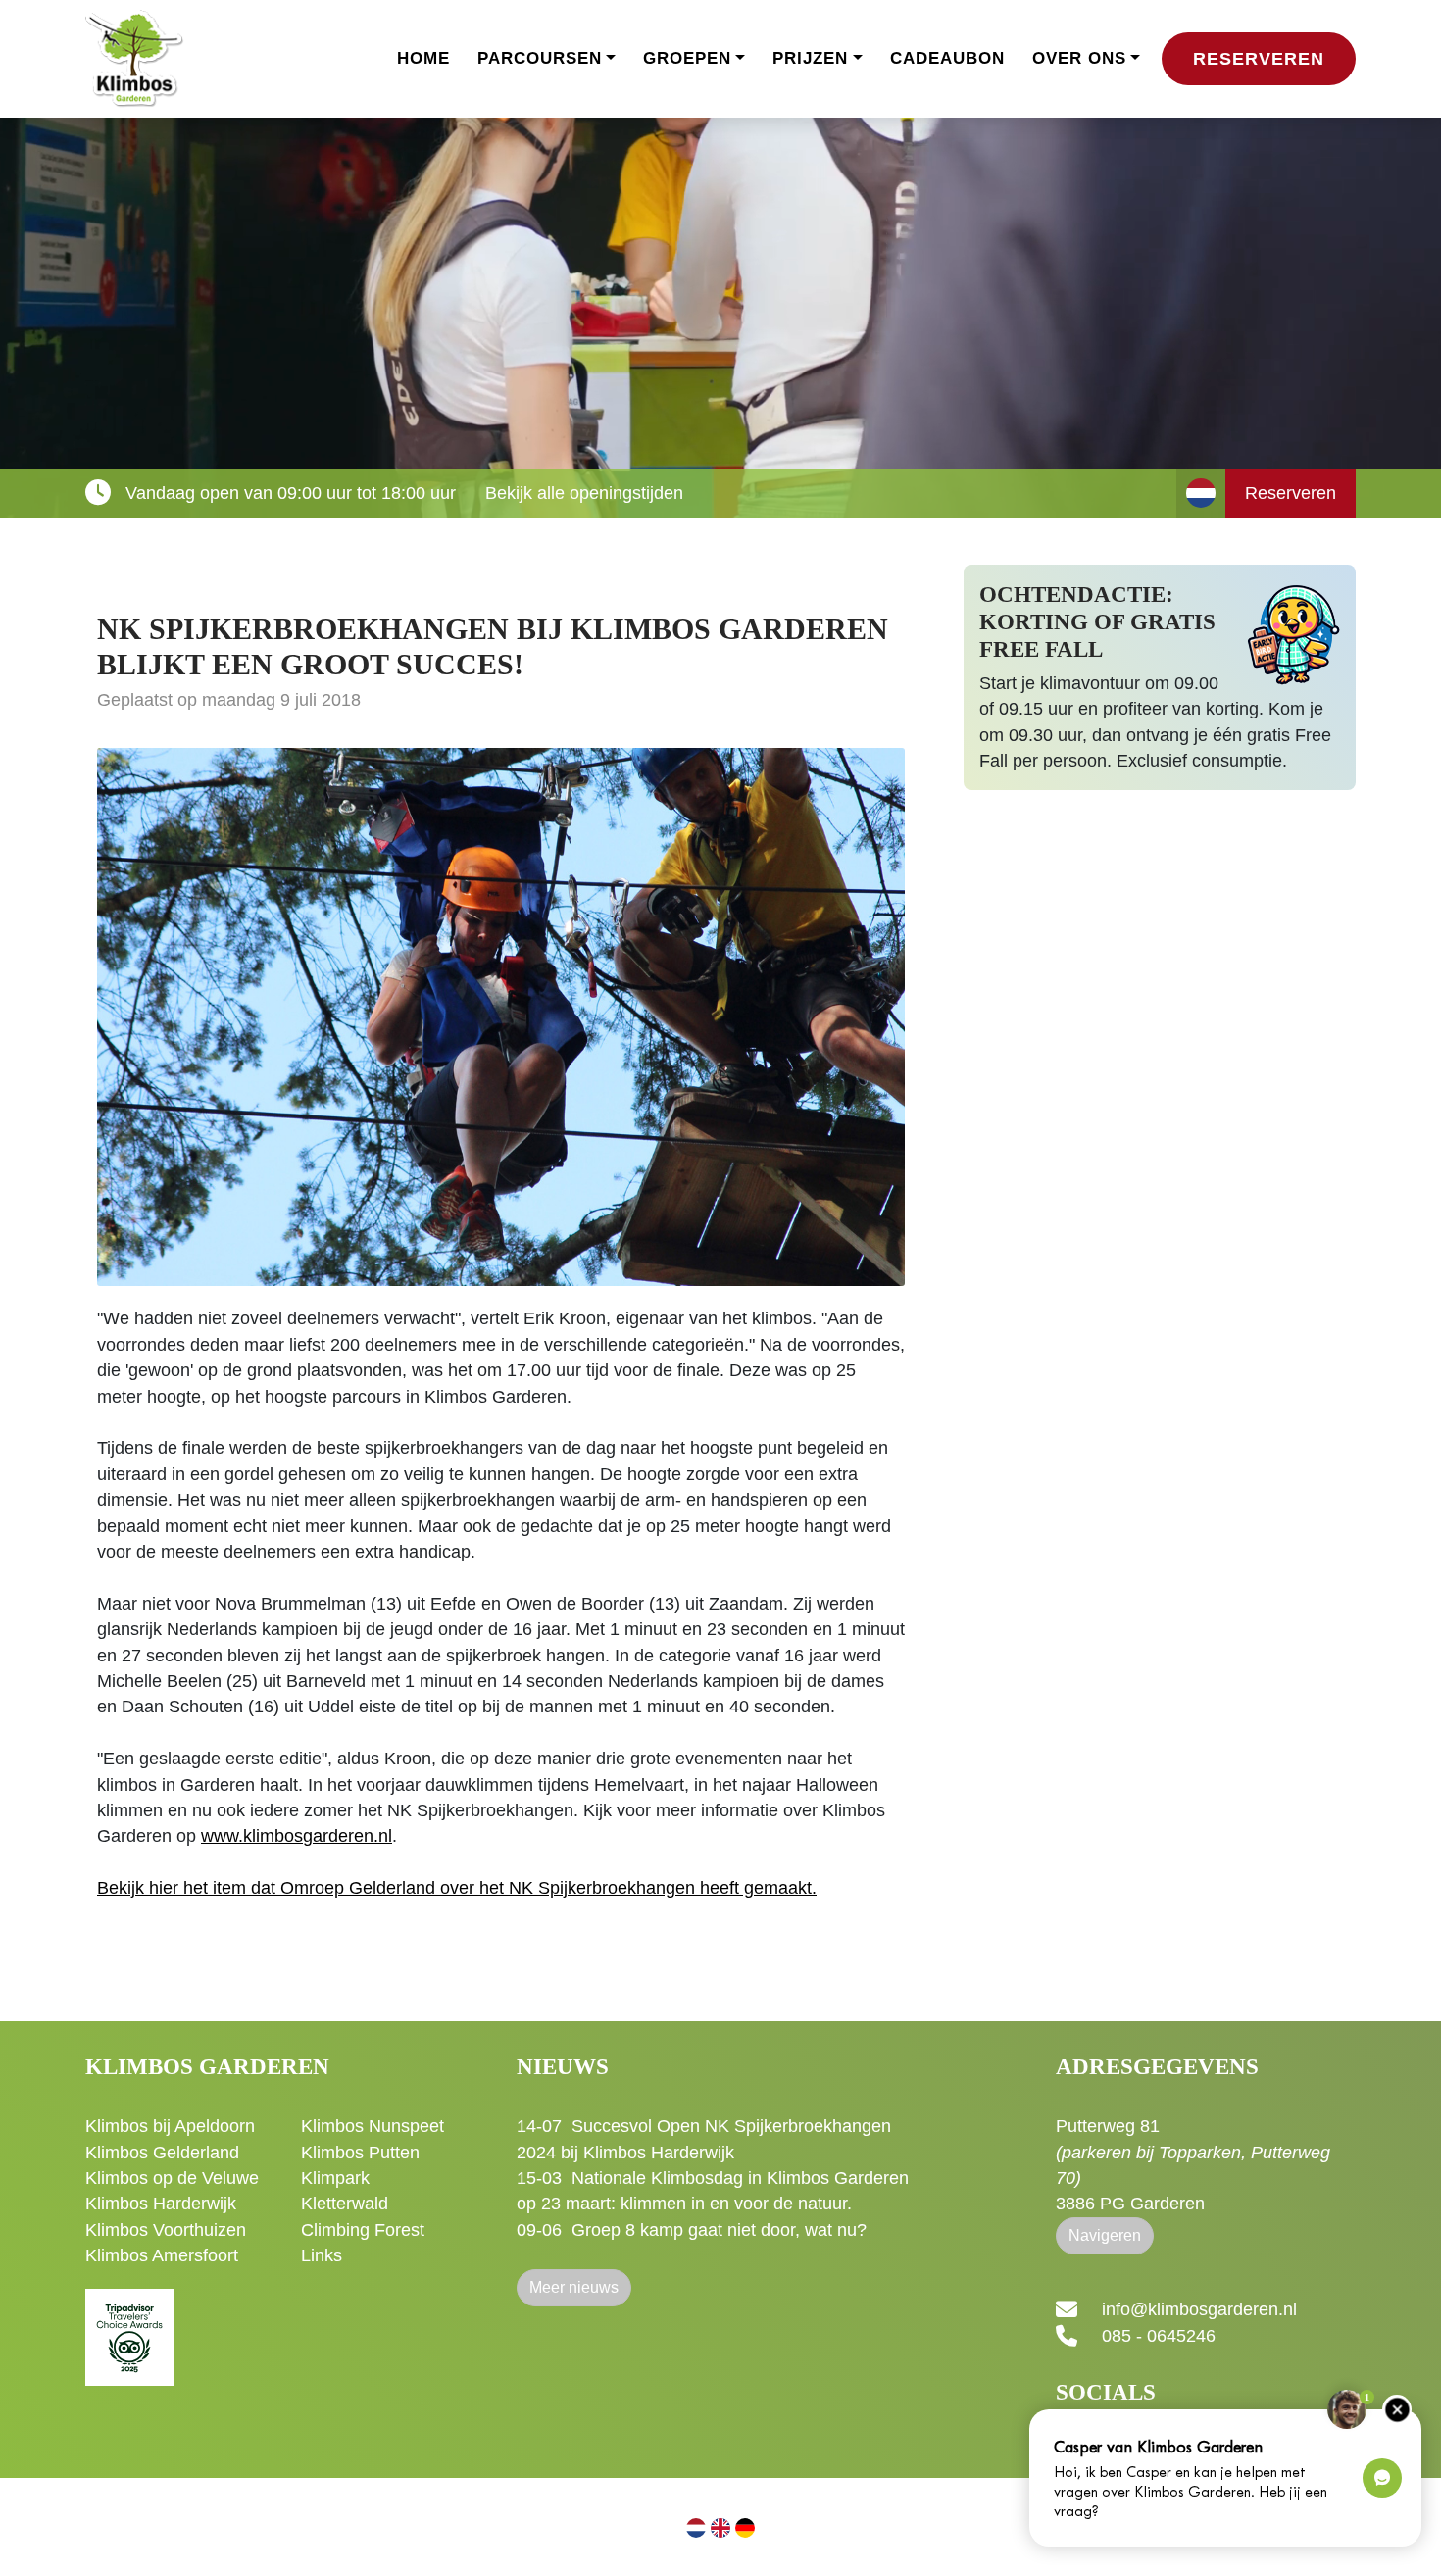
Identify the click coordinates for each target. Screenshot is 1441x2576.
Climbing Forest (363, 2230)
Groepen (687, 58)
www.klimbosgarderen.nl (297, 1836)
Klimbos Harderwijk (161, 2204)
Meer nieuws (574, 2287)
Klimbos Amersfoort (162, 2255)
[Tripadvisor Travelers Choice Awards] (129, 2326)
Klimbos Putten (360, 2153)
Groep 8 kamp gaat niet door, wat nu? (719, 2230)
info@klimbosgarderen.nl (1199, 2310)
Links (322, 2255)
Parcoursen (540, 58)
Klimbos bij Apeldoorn (170, 2126)
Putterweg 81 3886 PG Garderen (1193, 2165)
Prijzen (810, 58)
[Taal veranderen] (1201, 493)
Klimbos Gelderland (162, 2153)
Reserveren (1259, 59)
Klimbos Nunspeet (373, 2126)
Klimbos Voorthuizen (166, 2230)
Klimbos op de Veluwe (172, 2178)
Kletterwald (345, 2204)
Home (423, 58)
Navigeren (1105, 2235)
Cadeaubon (947, 58)
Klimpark (335, 2178)
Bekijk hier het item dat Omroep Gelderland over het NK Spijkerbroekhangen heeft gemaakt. (457, 1888)
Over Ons (1079, 58)
